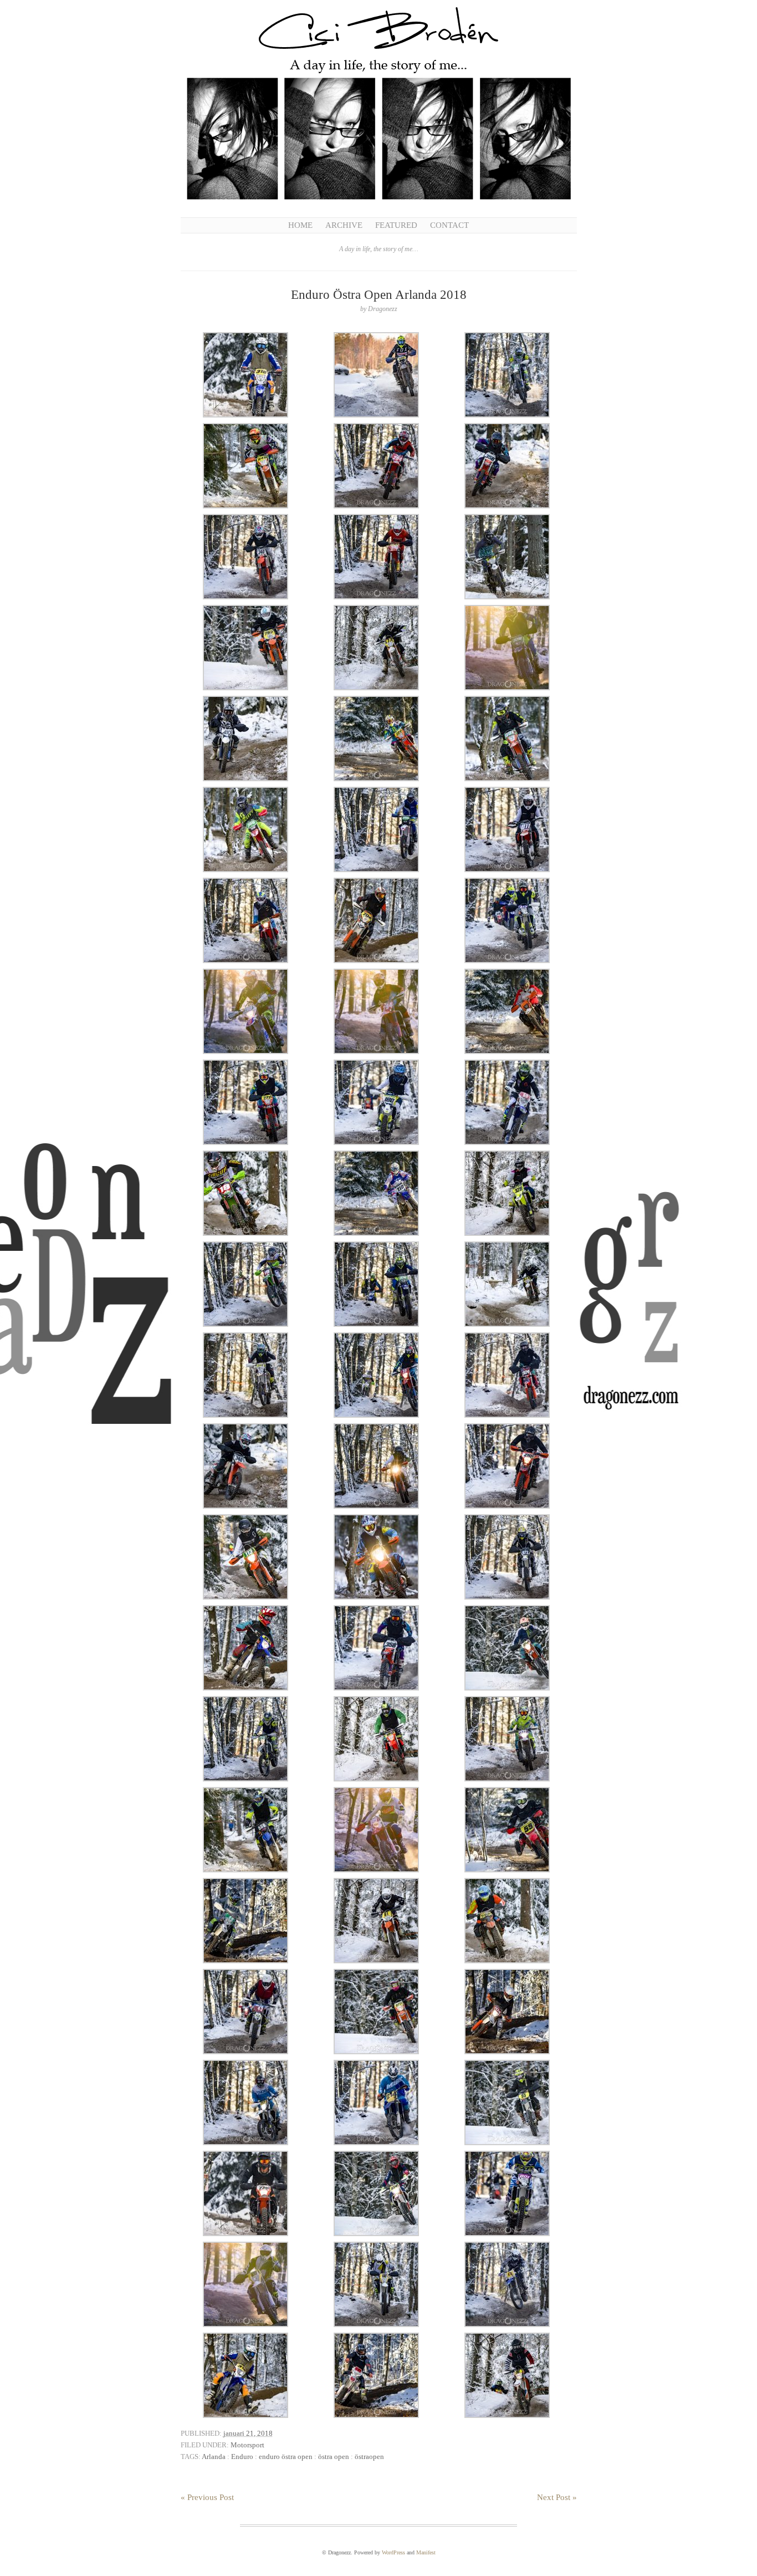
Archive (344, 225)
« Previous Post (207, 2497)
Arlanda (214, 2457)
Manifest (426, 2552)
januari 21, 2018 (248, 2433)
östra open (334, 2457)
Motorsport (247, 2445)
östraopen (369, 2457)
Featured (396, 225)
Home (300, 225)
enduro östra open (286, 2457)
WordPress (393, 2552)
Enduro (242, 2457)
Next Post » (557, 2497)
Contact (449, 225)
